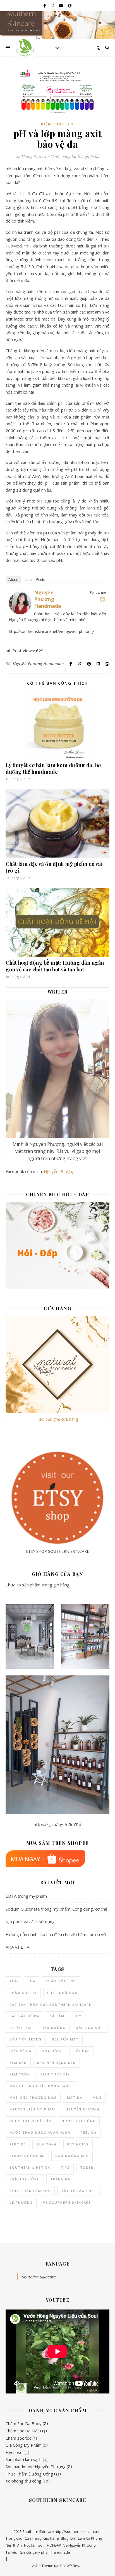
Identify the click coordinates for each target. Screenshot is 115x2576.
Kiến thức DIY (57, 124)
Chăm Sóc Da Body (24, 2423)
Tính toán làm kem (30, 2191)
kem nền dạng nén (57, 2063)
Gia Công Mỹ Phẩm (24, 2445)
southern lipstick (30, 2167)
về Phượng (21, 2202)
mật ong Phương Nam (33, 2097)
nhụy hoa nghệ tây (30, 2121)
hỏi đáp (82, 2051)
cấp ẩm (57, 2016)
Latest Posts (35, 580)
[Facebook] (102, 599)
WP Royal (74, 2566)
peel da (89, 2132)
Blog (64, 2538)
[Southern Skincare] (25, 48)
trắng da (60, 2179)
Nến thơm (14, 2545)
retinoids (78, 2144)
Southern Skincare (39, 2277)
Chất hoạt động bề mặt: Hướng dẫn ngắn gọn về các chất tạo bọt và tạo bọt (55, 966)
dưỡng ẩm (20, 2028)
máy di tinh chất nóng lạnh (40, 2086)
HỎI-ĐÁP (54, 2545)
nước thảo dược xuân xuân (40, 2132)
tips (65, 2167)
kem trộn (20, 2074)
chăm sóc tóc (61, 1981)
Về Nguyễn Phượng (79, 2545)
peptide (18, 2144)
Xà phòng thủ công (23, 2481)
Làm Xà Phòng (90, 2538)
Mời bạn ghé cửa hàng (58, 1419)
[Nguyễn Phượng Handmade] (20, 603)
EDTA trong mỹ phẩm (26, 1896)
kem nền (18, 2063)
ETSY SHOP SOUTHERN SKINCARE (57, 1551)
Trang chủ (14, 2538)
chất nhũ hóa (62, 1993)
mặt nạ (75, 2097)
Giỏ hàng (51, 2538)
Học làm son (34, 2545)
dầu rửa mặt (90, 2028)
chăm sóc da (23, 1993)
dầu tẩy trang (26, 2039)
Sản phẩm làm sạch (24, 2459)
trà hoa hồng (25, 2179)
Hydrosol (15, 2452)
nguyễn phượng (83, 2109)
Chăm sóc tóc (18, 2438)
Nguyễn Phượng (59, 1171)
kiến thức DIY (55, 2074)
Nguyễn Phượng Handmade (48, 599)
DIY (78, 2016)
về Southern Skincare (67, 2202)
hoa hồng (52, 2051)
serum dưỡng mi (27, 2156)
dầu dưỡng (54, 2028)
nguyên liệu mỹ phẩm (32, 2109)
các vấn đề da (24, 2016)
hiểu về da (21, 2051)
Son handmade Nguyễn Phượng (36, 2467)
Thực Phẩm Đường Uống (29, 2474)
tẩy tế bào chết (79, 2191)
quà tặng (47, 2144)
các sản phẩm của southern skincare (50, 2005)
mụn (97, 2097)
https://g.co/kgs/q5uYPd (57, 1824)
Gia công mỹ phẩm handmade (45, 2552)
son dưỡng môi (72, 2156)
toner (87, 2167)
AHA (13, 1981)
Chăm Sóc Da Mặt (22, 2431)
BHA (32, 1981)
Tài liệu (11, 2552)
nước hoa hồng (79, 2121)
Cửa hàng (33, 2538)
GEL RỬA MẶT (65, 2039)
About (13, 580)
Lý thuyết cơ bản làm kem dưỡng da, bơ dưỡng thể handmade (53, 768)
